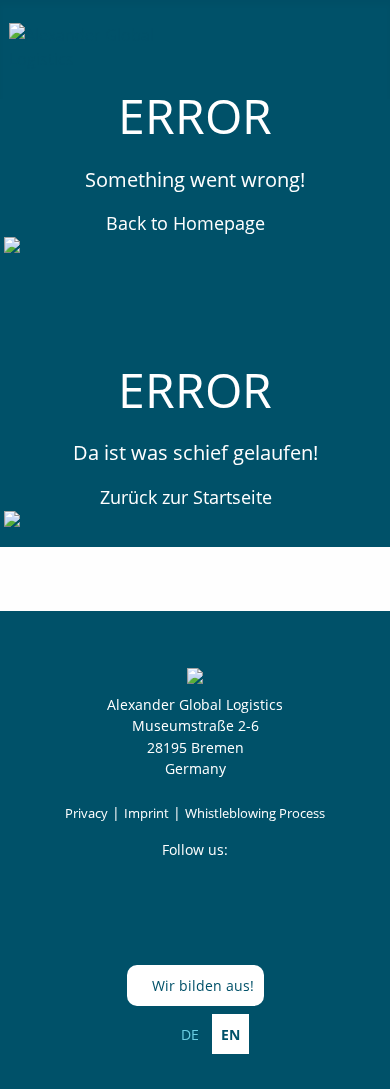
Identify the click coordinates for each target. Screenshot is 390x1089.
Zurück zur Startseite (188, 497)
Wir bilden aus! (201, 985)
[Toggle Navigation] (358, 44)
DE (190, 1034)
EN (230, 1034)
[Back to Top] (365, 1064)
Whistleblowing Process (255, 813)
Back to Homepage (188, 223)
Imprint (146, 813)
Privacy (86, 813)
